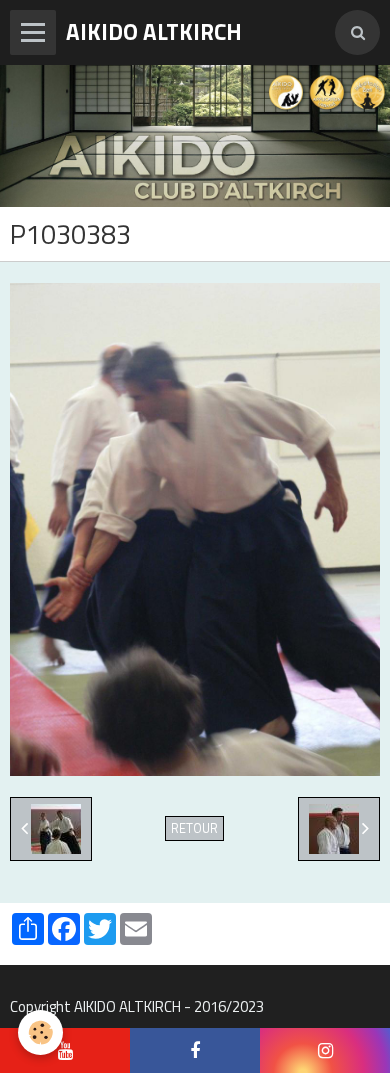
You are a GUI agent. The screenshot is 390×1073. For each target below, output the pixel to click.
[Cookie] (40, 1032)
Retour (194, 828)
